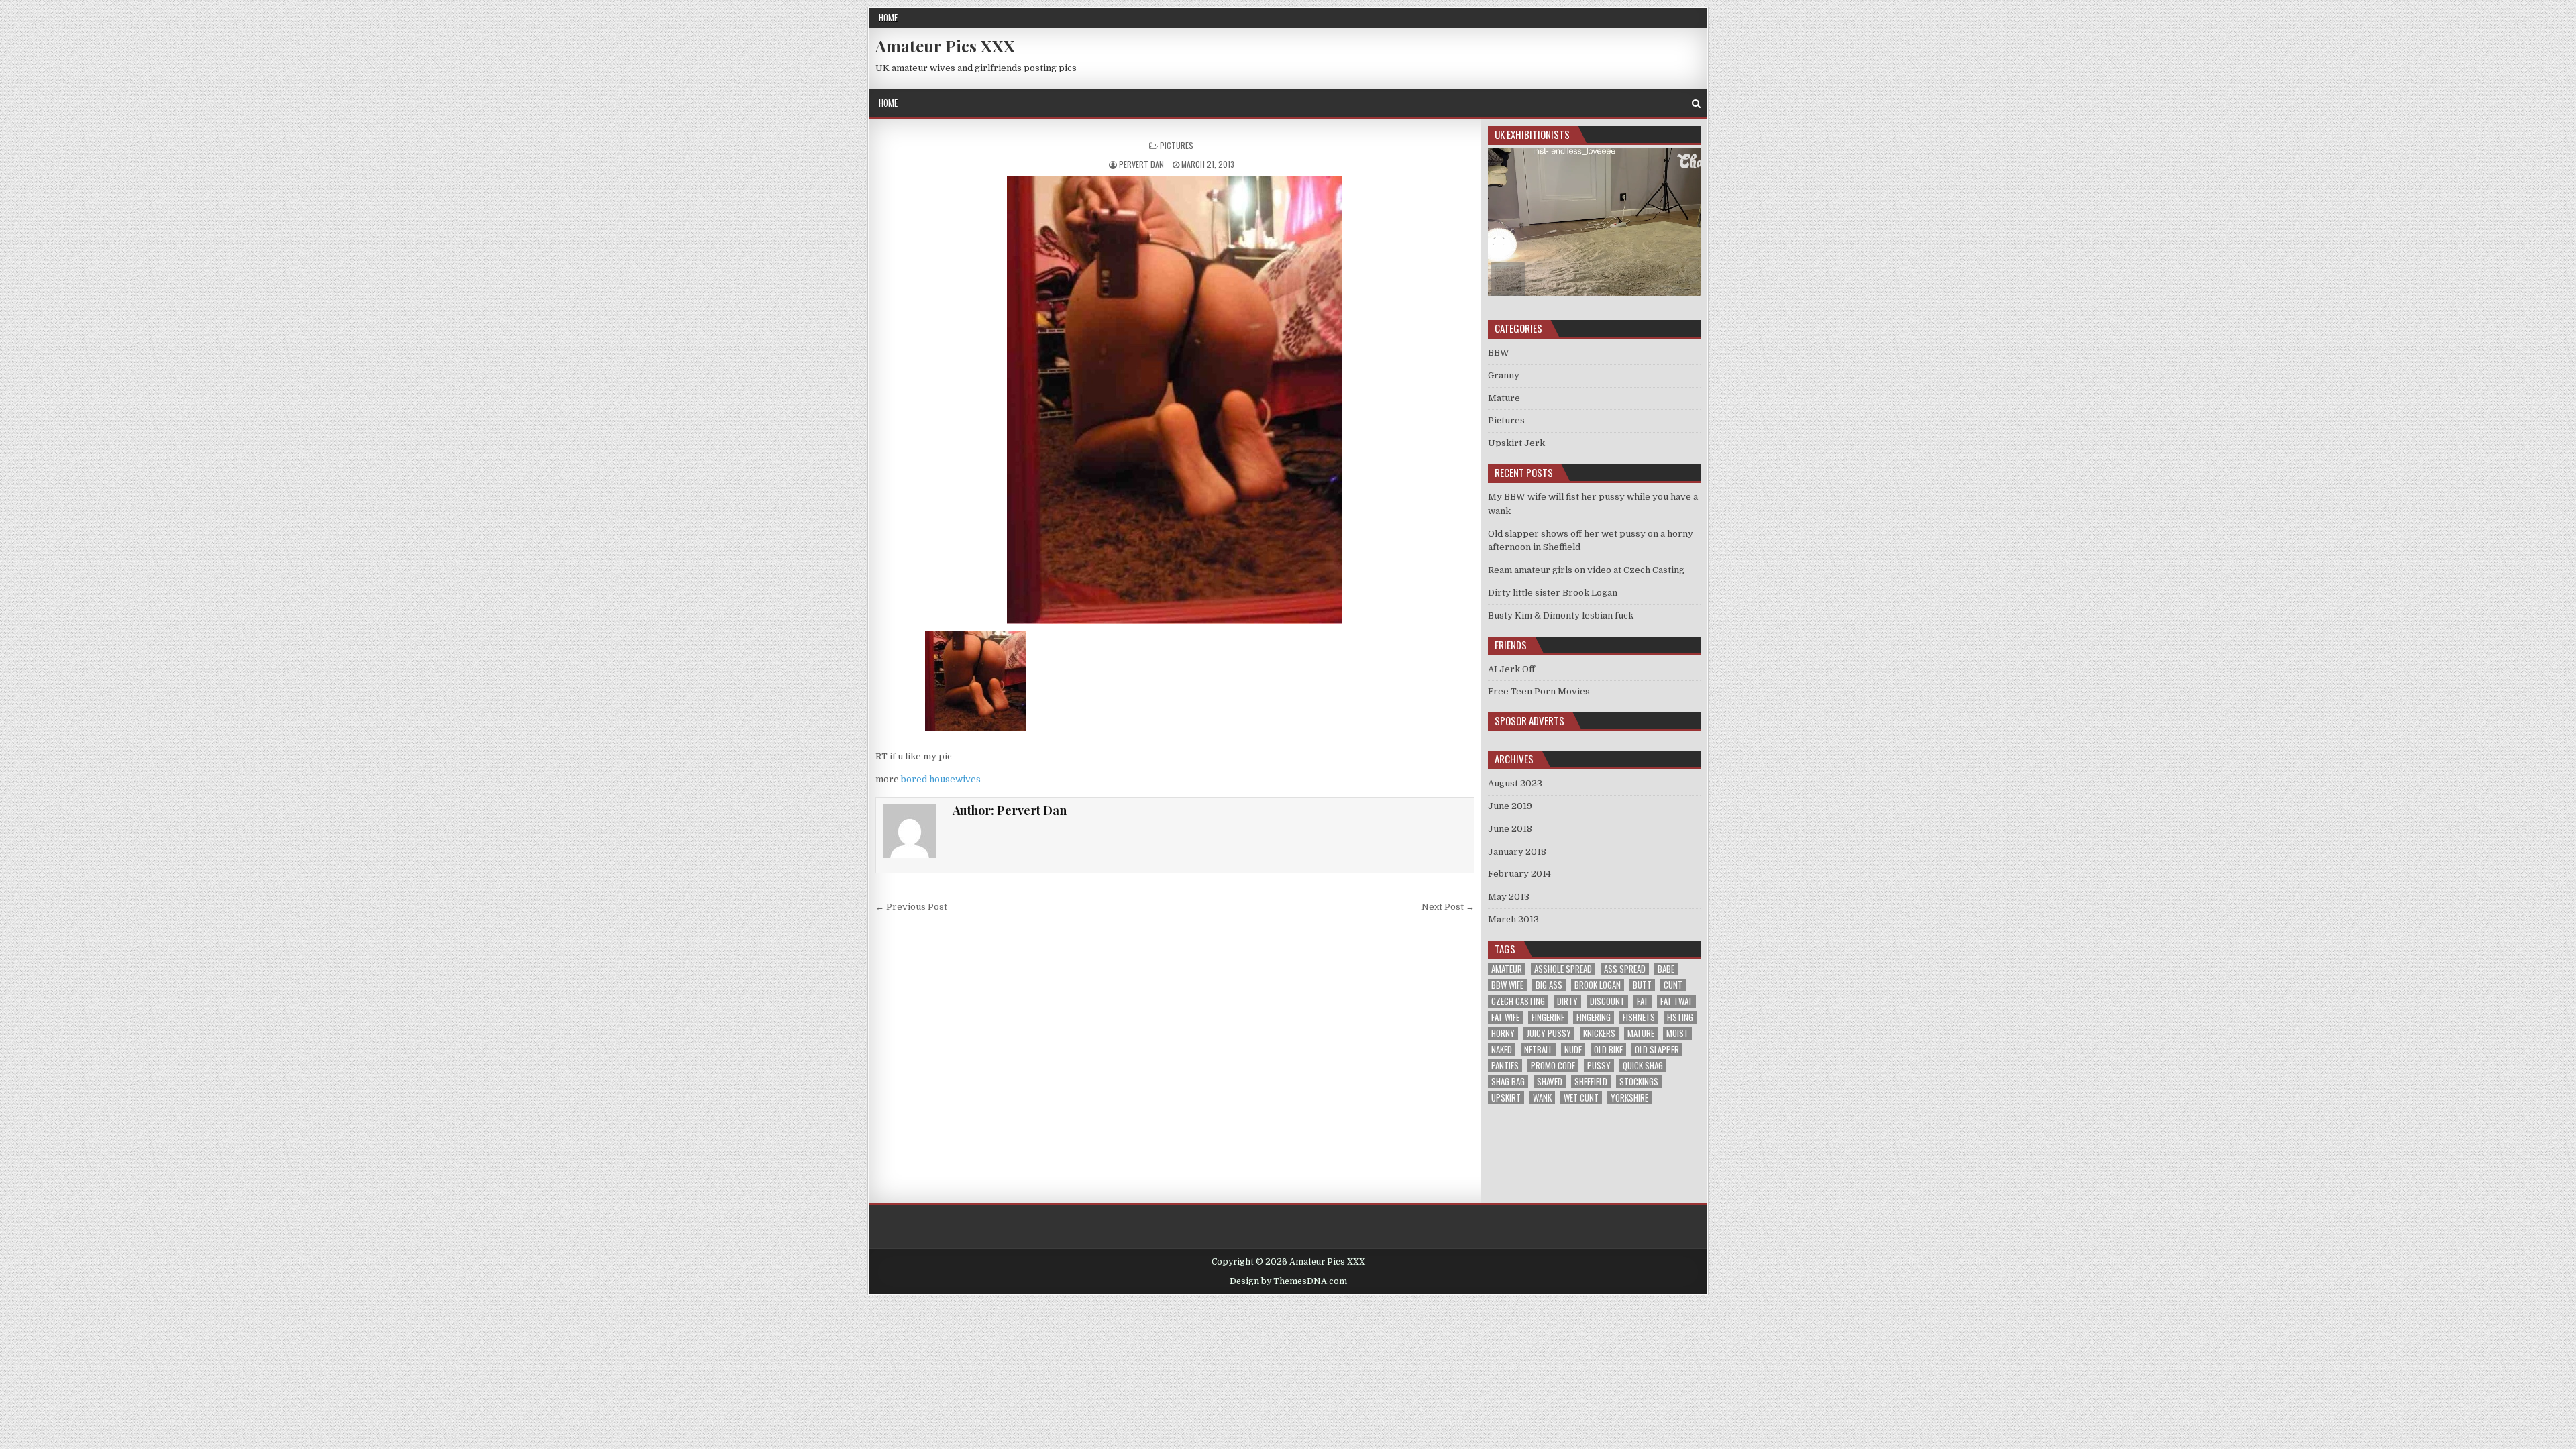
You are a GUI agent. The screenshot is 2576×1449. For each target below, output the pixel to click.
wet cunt (1581, 1098)
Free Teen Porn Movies (1539, 691)
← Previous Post (911, 907)
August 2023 (1515, 783)
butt (1642, 985)
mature (1641, 1033)
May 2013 (1509, 897)
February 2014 (1519, 874)
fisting (1680, 1017)
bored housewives (941, 779)
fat (1643, 1001)
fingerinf (1548, 1017)
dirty (1567, 1001)
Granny (1504, 375)
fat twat (1676, 1001)
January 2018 (1517, 852)
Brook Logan (1598, 985)
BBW (1499, 353)
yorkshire (1629, 1098)
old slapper (1657, 1050)
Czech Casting (1518, 1001)
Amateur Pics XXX (945, 46)
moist (1677, 1033)
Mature (1504, 398)
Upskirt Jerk (1516, 443)
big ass (1549, 985)
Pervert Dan (1141, 164)
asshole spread (1563, 969)
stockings (1639, 1082)
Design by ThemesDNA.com (1288, 1281)
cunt (1673, 985)
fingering (1594, 1017)
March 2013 (1513, 919)
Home (888, 17)
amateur (1507, 969)
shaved (1550, 1082)
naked (1502, 1050)
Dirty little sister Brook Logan (1553, 593)
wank (1542, 1098)
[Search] (1696, 104)
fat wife (1505, 1017)
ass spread (1625, 969)
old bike (1608, 1050)
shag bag (1508, 1082)
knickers (1599, 1033)
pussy (1599, 1066)
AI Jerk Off (1511, 669)
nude (1573, 1050)
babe (1666, 969)
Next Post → (1448, 907)
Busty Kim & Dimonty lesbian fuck (1561, 615)
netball (1538, 1050)
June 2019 (1510, 806)
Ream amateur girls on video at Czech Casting (1586, 570)
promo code (1553, 1066)
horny (1503, 1033)
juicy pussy (1549, 1033)
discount (1607, 1001)
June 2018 (1510, 829)
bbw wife (1507, 985)
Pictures (1177, 145)
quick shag (1643, 1066)
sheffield (1591, 1082)
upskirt (1506, 1098)
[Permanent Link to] (1175, 400)
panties (1505, 1066)
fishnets (1639, 1017)
